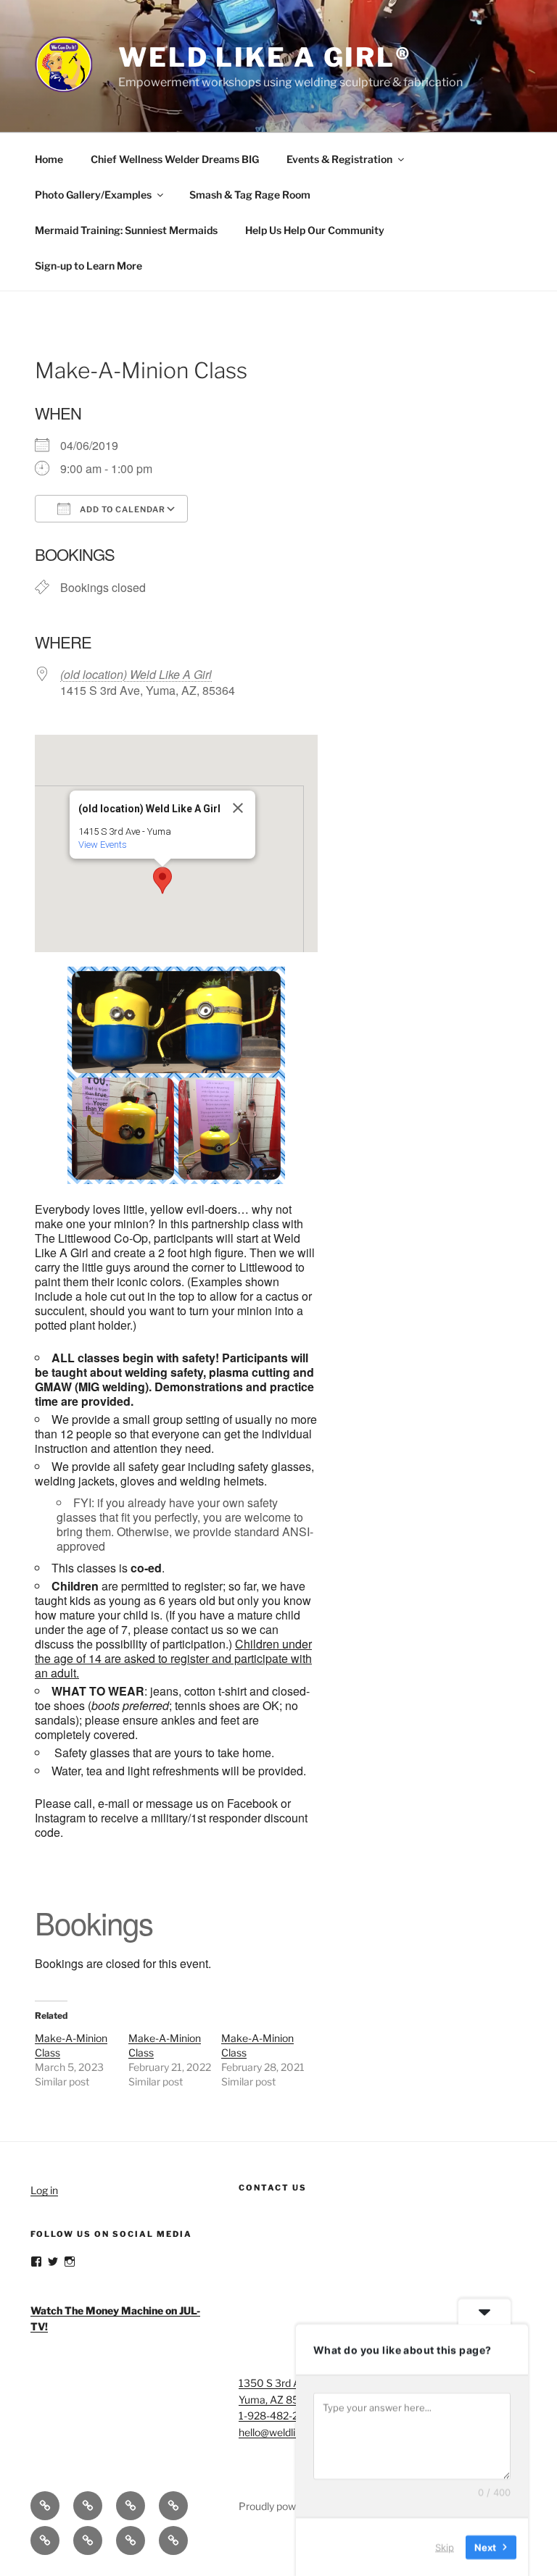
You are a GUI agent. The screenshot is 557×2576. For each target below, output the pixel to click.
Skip (445, 2546)
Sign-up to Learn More (88, 266)
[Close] (238, 808)
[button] (162, 880)
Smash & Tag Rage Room (250, 195)
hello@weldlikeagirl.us (289, 2432)
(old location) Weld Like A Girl (136, 674)
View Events (103, 845)
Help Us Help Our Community (315, 230)
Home (49, 159)
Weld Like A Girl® (265, 57)
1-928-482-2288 (278, 2415)
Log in (44, 2190)
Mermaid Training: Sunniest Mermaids (126, 230)
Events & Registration (339, 159)
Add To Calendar (121, 509)
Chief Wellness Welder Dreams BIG (175, 159)
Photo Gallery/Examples (93, 195)
